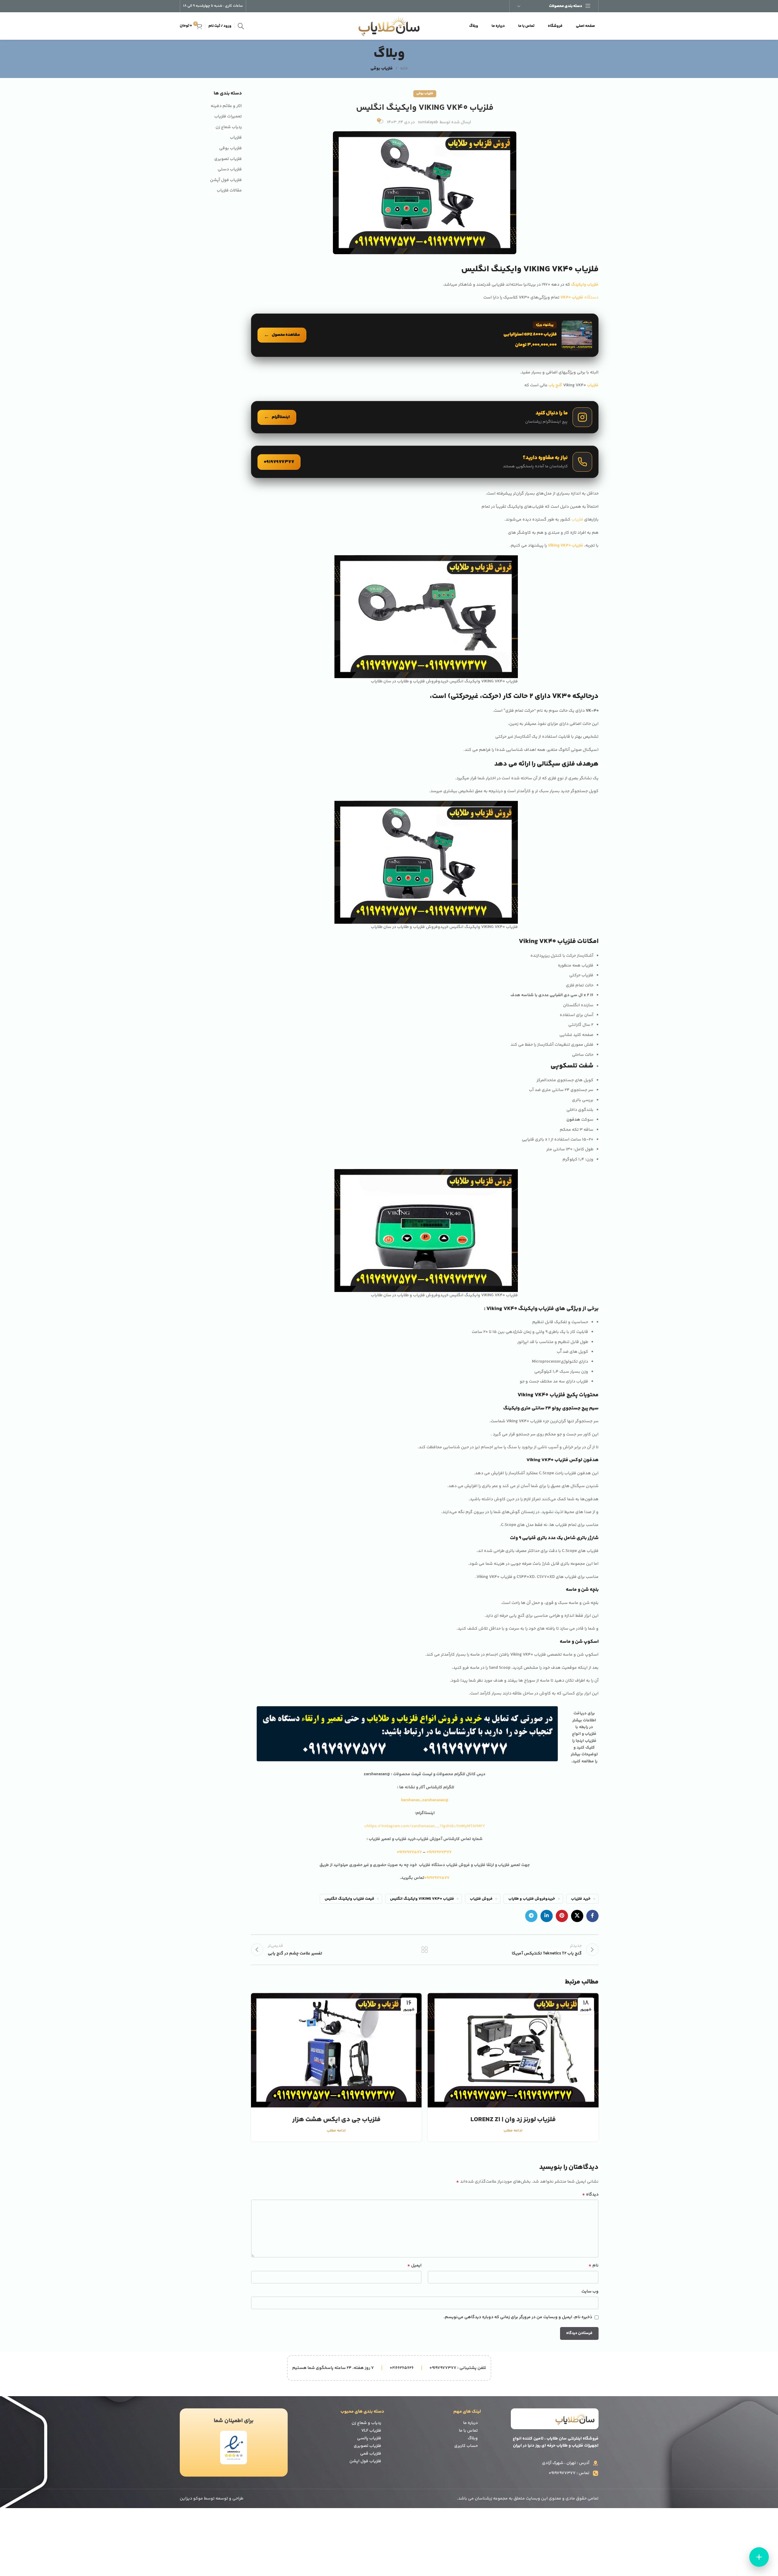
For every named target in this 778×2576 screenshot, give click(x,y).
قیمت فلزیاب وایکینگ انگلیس (349, 1899)
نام (593, 2266)
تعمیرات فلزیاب (228, 117)
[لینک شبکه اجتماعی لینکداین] (547, 1916)
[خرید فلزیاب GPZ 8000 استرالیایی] (425, 335)
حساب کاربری (466, 2446)
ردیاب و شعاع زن (366, 2423)
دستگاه (579, 298)
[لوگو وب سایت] (389, 26)
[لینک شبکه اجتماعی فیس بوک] (592, 1916)
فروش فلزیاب (481, 1899)
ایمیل (414, 2266)
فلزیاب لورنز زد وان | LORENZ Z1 (513, 2120)
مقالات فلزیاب (229, 191)
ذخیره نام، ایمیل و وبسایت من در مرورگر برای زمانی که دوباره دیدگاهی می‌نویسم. (518, 2317)
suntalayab (428, 122)
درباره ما (470, 2423)
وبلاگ (473, 2438)
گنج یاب (555, 385)
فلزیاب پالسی (369, 2438)
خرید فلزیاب (581, 1899)
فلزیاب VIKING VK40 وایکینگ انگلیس (422, 1899)
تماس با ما (468, 2431)
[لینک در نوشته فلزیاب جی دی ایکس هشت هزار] (336, 2050)
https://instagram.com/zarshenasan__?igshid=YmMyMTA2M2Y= (425, 1826)
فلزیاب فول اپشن (365, 2461)
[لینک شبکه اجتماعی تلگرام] (531, 1916)
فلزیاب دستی (230, 170)
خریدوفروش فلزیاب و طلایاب (532, 1899)
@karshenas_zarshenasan (425, 1800)
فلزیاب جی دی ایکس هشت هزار (336, 2120)
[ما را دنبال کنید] (425, 417)
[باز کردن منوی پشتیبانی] (759, 2557)
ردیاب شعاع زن (229, 128)
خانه (404, 69)
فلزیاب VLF (371, 2431)
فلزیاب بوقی (382, 69)
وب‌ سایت (590, 2292)
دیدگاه (590, 2195)
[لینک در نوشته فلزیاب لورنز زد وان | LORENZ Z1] (513, 2050)
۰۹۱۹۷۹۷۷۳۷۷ (439, 1852)
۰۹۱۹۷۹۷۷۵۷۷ (410, 1852)
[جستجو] (241, 26)
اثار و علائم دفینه (226, 106)
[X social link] (577, 1916)
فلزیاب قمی (371, 2454)
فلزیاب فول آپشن (226, 180)
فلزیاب (592, 385)
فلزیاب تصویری (228, 159)
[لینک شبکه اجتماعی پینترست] (562, 1916)
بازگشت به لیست (425, 1950)
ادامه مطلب (513, 2131)
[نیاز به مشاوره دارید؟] (425, 462)
